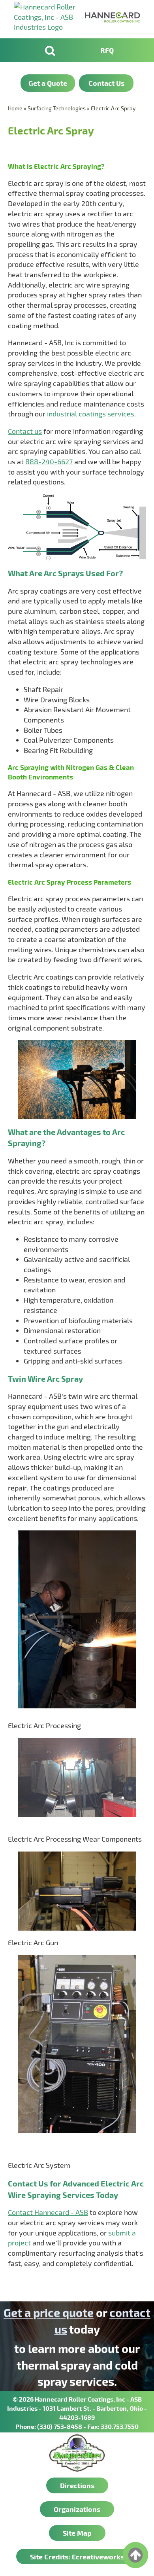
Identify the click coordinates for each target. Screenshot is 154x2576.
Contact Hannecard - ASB (48, 2212)
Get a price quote (49, 2312)
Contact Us (106, 83)
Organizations (77, 2509)
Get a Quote (48, 83)
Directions (77, 2485)
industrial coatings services (91, 414)
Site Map (77, 2533)
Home (15, 108)
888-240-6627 (49, 461)
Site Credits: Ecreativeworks (77, 2556)
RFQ (107, 50)
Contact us (25, 431)
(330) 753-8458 (60, 2426)
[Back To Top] (135, 2555)
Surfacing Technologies (57, 108)
